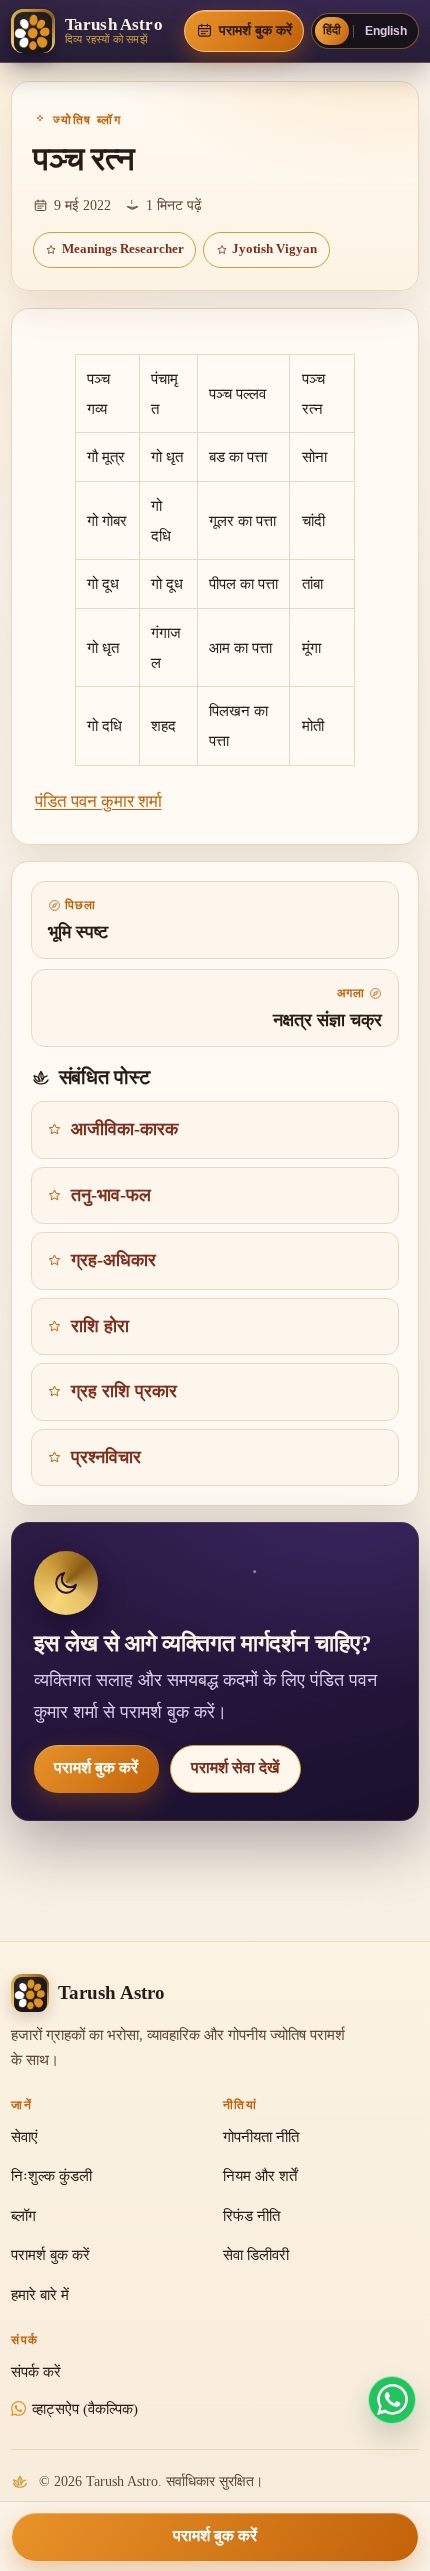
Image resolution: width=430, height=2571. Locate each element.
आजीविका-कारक (124, 1129)
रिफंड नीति (251, 2216)
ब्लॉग (23, 2216)
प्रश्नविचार (106, 1457)
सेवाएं (24, 2137)
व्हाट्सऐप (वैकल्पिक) (85, 2409)
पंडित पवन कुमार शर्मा (98, 801)
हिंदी (332, 30)
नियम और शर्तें (260, 2176)
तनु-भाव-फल (111, 1195)
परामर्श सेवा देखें (235, 1767)
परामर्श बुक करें (96, 1767)
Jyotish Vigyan (274, 249)
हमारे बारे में (40, 2295)
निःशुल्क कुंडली (51, 2176)
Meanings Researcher (123, 249)
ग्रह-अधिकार (113, 1260)
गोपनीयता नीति (261, 2137)
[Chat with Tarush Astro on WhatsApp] (392, 2400)
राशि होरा (100, 1326)
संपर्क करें (36, 2372)
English (386, 31)
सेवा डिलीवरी (256, 2255)
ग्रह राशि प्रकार (124, 1391)
